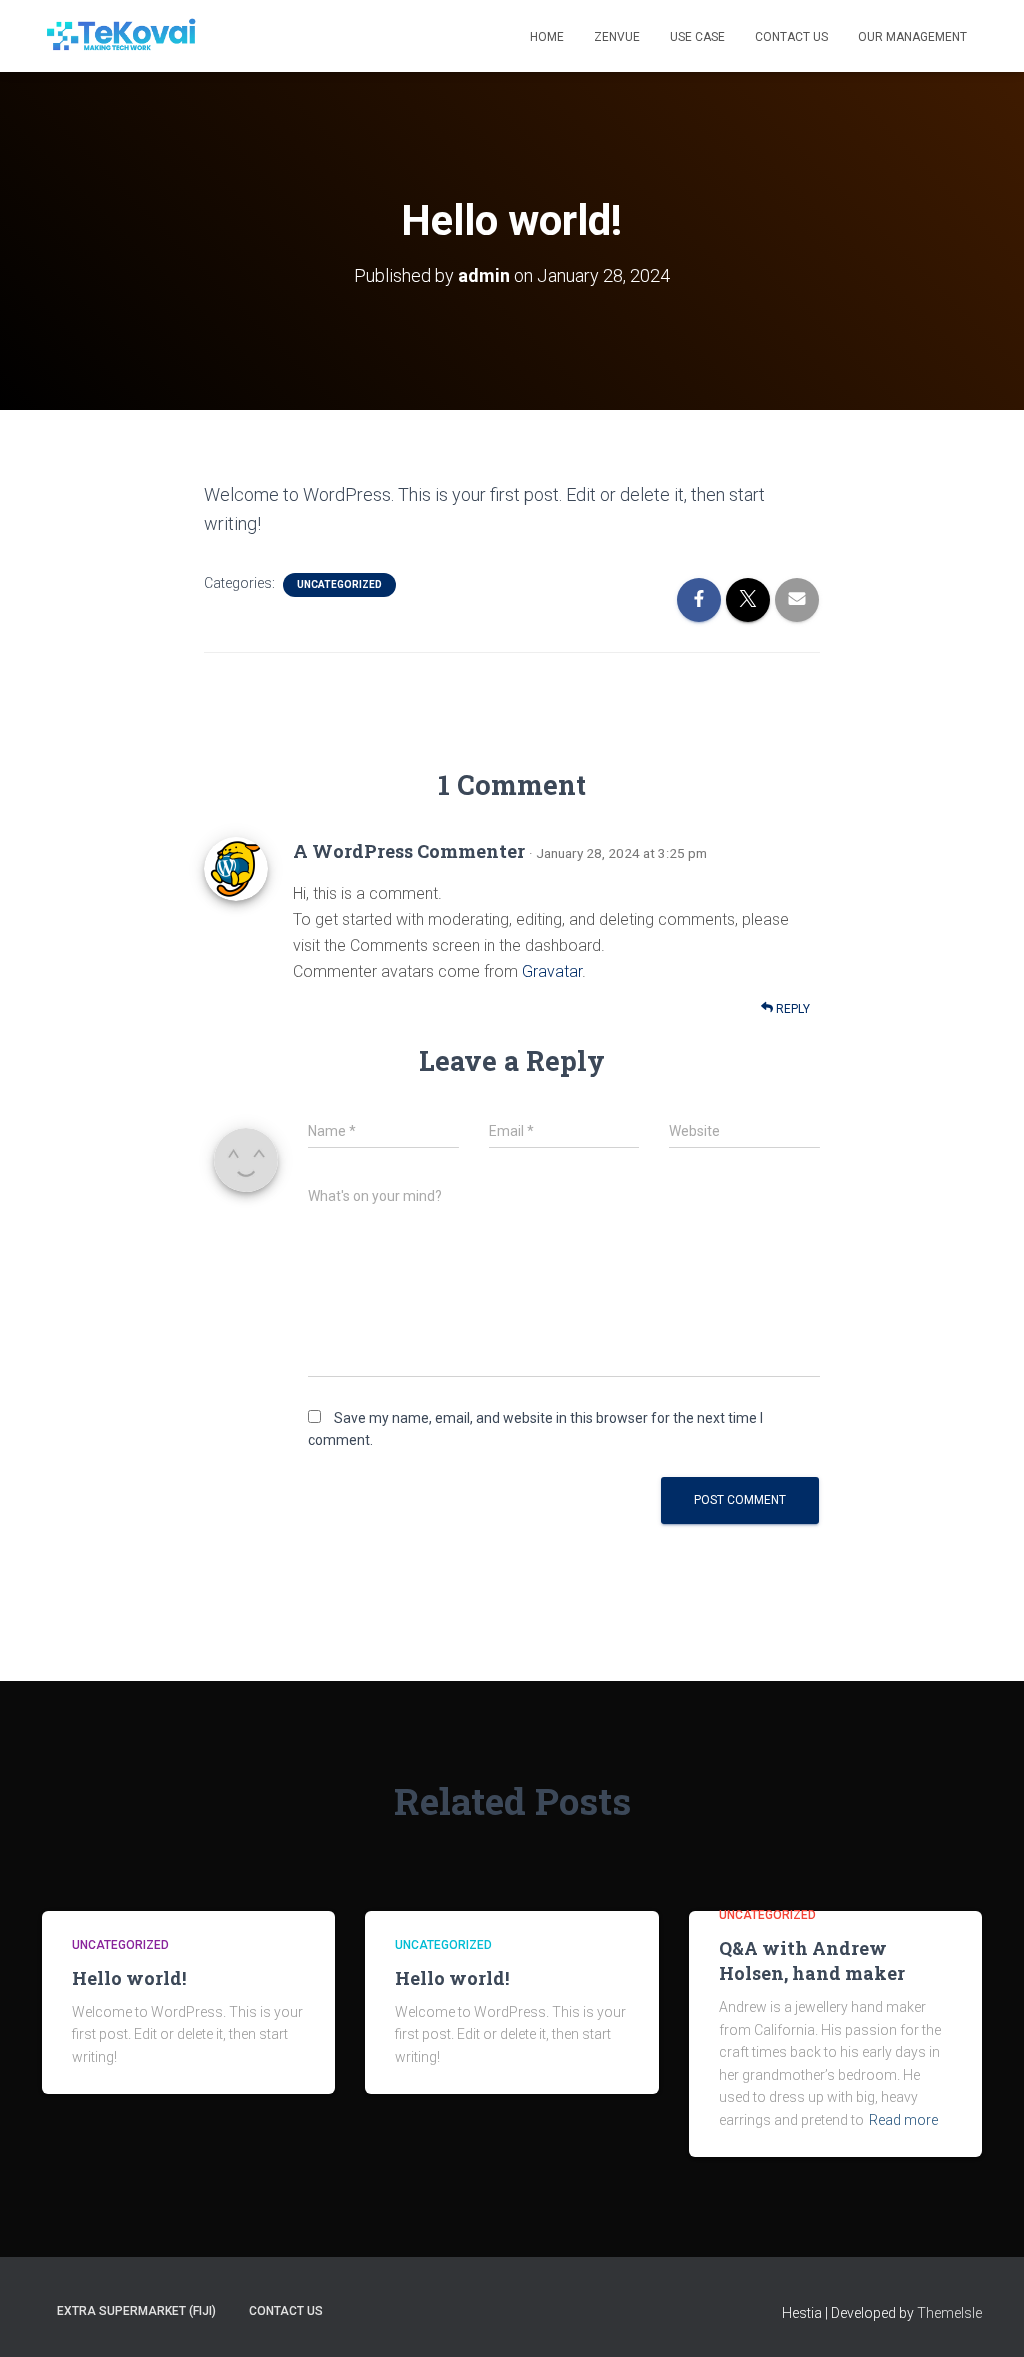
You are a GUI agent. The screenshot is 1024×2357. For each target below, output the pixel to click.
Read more (903, 2120)
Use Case (697, 37)
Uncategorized (339, 584)
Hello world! (129, 1978)
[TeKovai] (121, 36)
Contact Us (791, 37)
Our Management (912, 37)
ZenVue (617, 37)
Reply (791, 1009)
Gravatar (552, 971)
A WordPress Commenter (409, 851)
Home (547, 37)
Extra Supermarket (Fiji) (136, 2311)
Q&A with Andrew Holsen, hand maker (812, 1960)
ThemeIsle (949, 2313)
